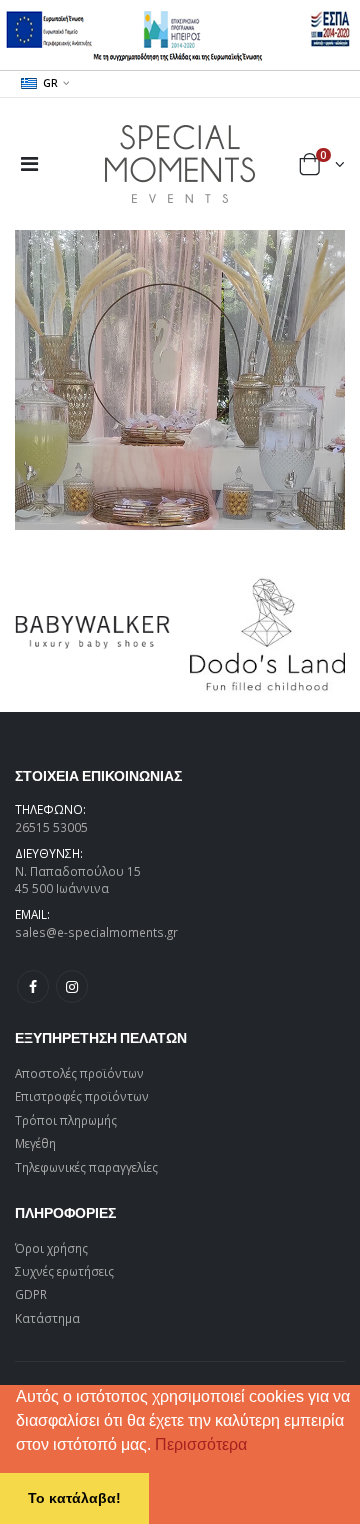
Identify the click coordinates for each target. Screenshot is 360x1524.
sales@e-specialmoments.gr (96, 932)
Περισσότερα (201, 1444)
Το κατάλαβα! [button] (74, 1498)
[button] (254, 1447)
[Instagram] (72, 986)
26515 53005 (51, 827)
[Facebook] (33, 986)
